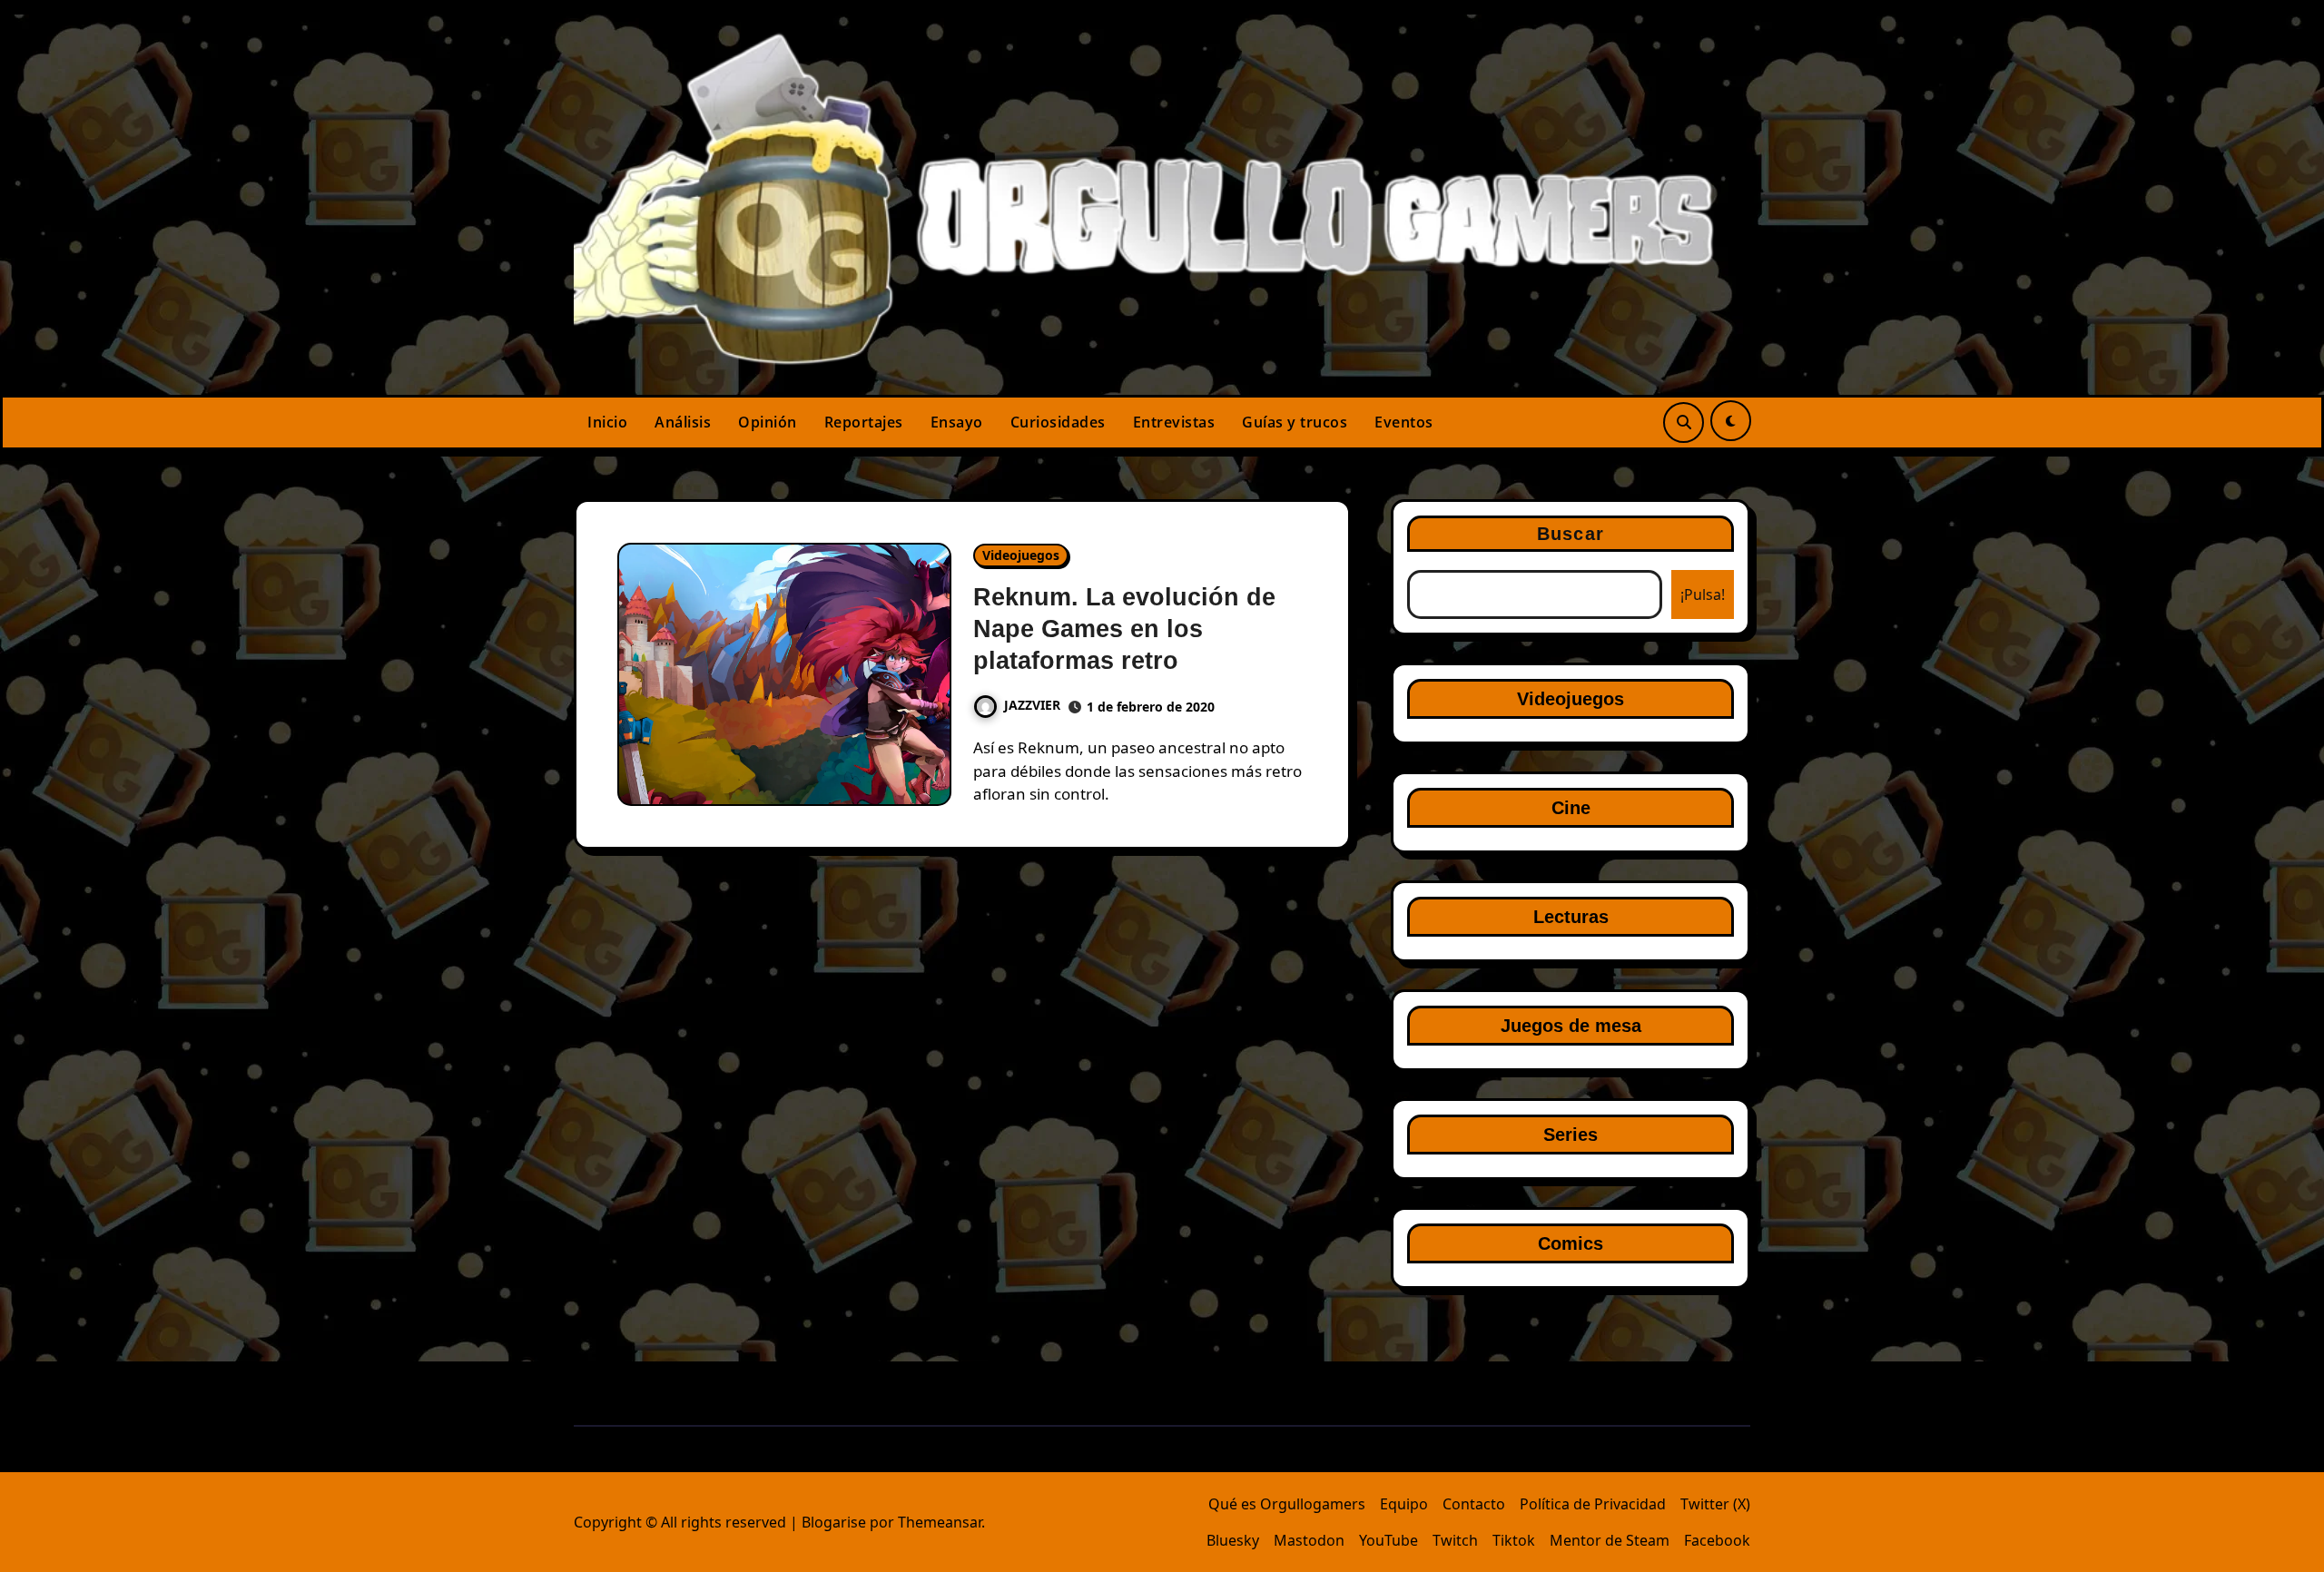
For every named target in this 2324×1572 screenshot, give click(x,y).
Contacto (1474, 1504)
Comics (1571, 1243)
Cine (1571, 808)
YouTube (1388, 1540)
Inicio (607, 422)
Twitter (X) (1715, 1504)
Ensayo (957, 422)
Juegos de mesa (1571, 1026)
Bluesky (1233, 1540)
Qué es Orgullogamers (1287, 1504)
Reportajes (864, 422)
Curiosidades (1058, 422)
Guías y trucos (1295, 422)
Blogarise (834, 1522)
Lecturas (1571, 917)
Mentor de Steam (1610, 1540)
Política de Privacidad (1593, 1504)
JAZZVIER (1032, 705)
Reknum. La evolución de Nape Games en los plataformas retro (1124, 629)
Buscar (1571, 534)
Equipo (1404, 1504)
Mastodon (1309, 1540)
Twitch (1455, 1540)
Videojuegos (1021, 555)
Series (1571, 1135)
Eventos (1404, 422)
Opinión (768, 422)
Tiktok (1514, 1540)
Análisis (683, 422)
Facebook (1717, 1540)
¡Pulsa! (1703, 594)
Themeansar (940, 1522)
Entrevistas (1174, 422)
